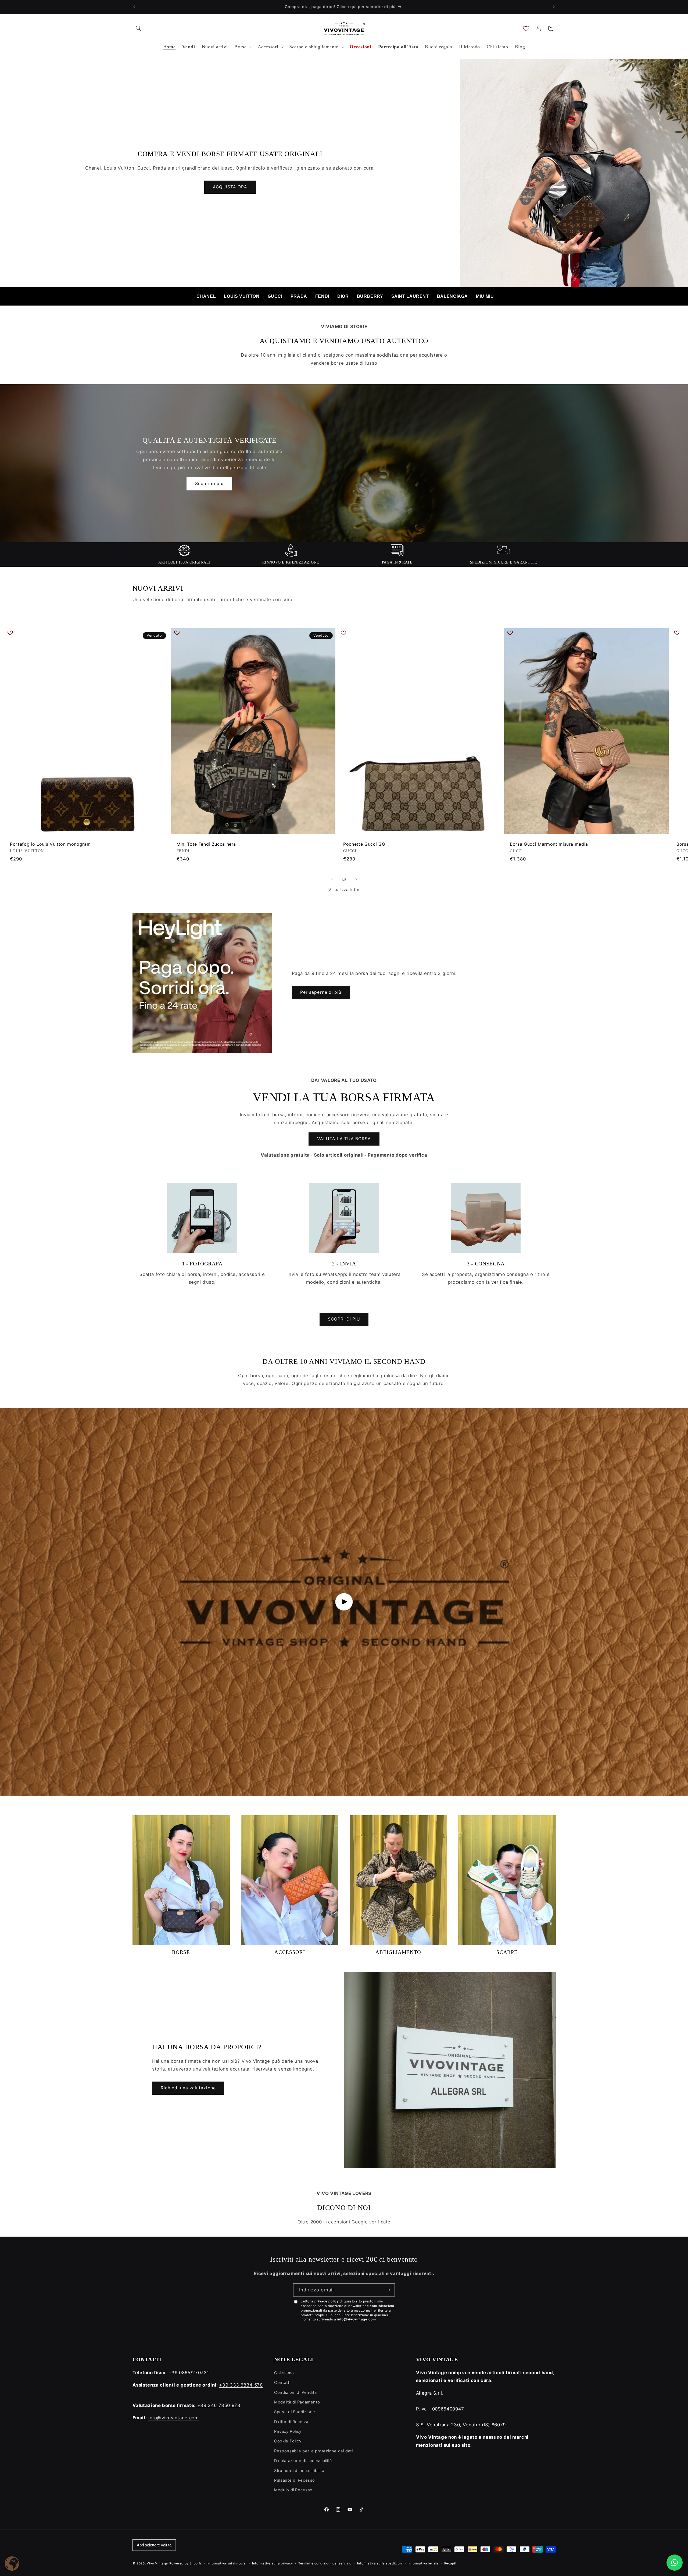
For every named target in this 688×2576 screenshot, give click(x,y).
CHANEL (206, 296)
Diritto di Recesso (292, 2422)
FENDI (322, 296)
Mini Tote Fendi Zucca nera (206, 844)
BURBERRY (370, 296)
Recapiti (451, 2563)
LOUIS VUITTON (242, 296)
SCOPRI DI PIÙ (344, 1319)
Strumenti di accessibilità (299, 2471)
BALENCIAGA (452, 296)
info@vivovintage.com (357, 2319)
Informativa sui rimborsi (227, 2563)
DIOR (343, 296)
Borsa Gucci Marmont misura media (549, 844)
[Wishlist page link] (526, 28)
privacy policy (327, 2301)
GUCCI (275, 296)
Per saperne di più (321, 992)
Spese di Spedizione (295, 2412)
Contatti (282, 2383)
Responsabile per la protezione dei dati (313, 2451)
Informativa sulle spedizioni (380, 2563)
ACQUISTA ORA (230, 187)
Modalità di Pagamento (297, 2402)
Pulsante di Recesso (295, 2480)
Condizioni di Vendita (295, 2392)
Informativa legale (424, 2563)
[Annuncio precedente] (134, 7)
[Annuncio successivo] (554, 7)
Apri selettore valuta (154, 2545)
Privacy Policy (288, 2431)
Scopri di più (209, 484)
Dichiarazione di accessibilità (303, 2461)
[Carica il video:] (344, 1602)
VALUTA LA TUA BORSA (344, 1139)
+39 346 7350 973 (219, 2405)
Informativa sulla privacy (272, 2563)
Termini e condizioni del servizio (325, 2563)
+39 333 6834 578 (241, 2385)
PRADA (299, 296)
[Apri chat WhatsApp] (675, 2563)
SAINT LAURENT (410, 296)
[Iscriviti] (388, 2290)
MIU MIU (485, 296)
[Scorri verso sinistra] (332, 880)
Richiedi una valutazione (188, 2088)
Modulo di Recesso (293, 2490)
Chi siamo (284, 2373)
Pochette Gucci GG (364, 844)
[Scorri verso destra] (356, 880)
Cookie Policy (288, 2441)
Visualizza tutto (344, 890)
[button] (139, 28)
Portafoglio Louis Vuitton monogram (50, 844)
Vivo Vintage (157, 2563)
